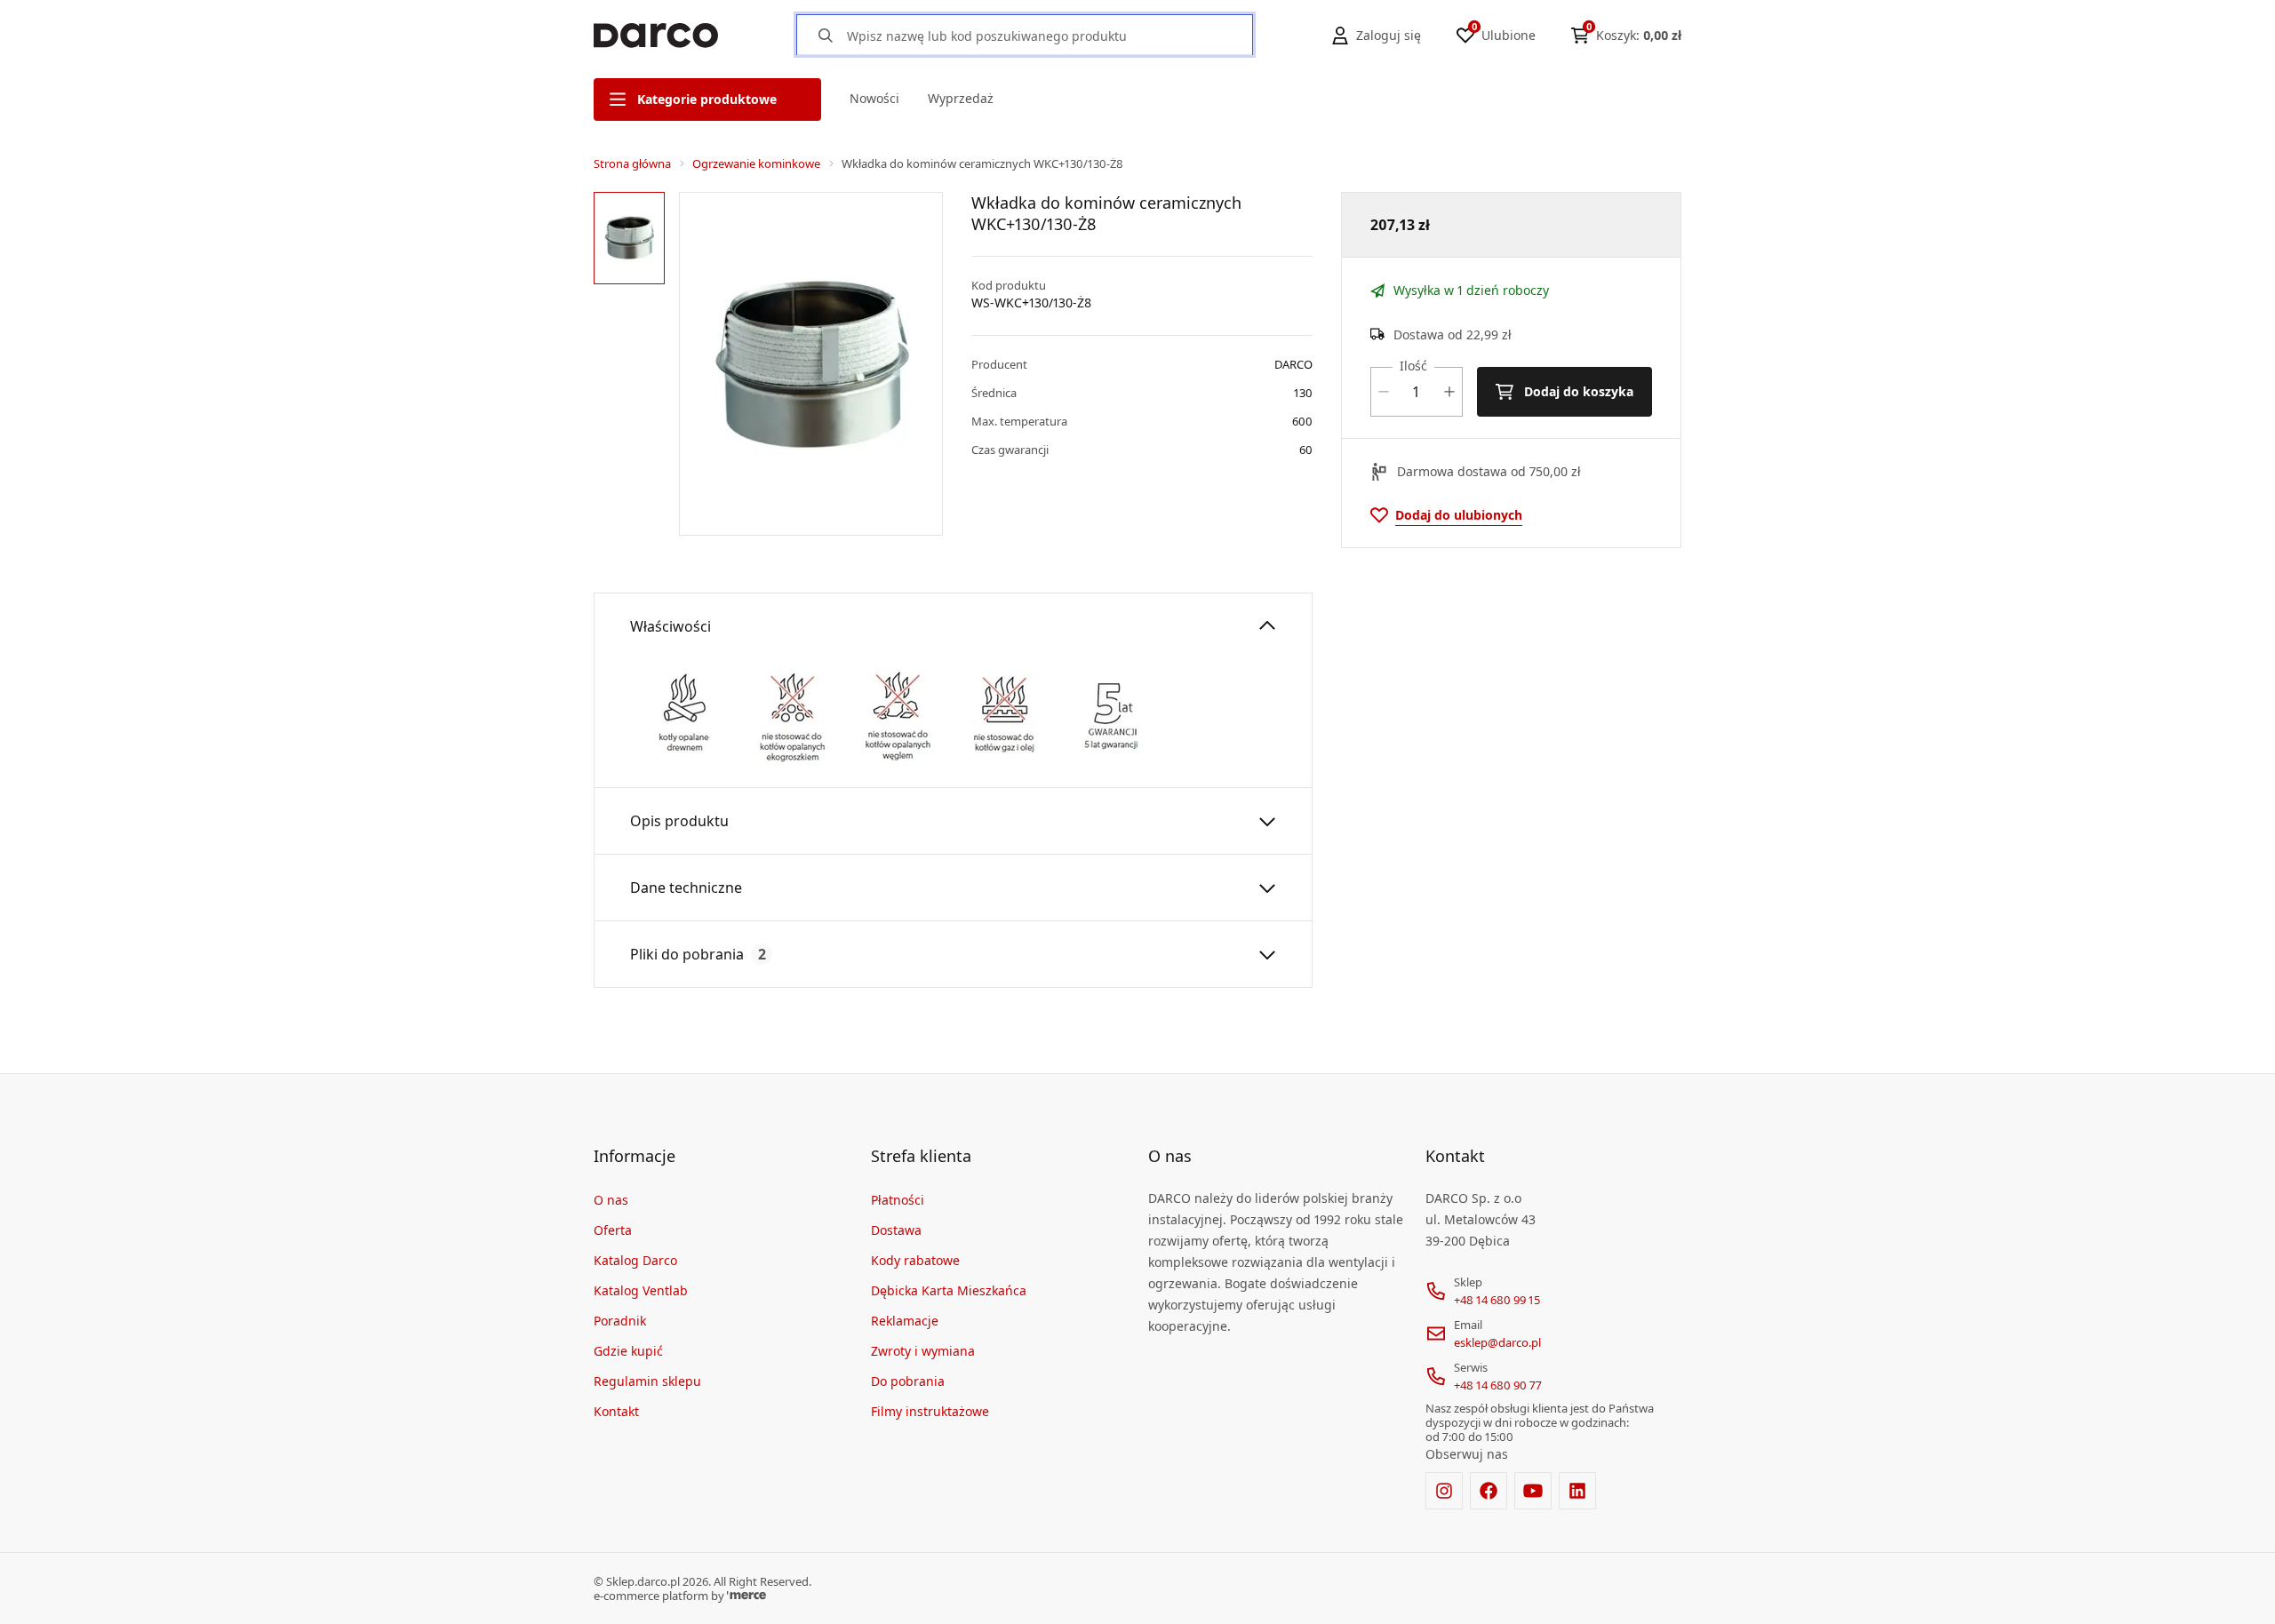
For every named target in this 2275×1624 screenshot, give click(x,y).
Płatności (898, 1200)
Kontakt (616, 1411)
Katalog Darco (635, 1260)
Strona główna (632, 163)
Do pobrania (908, 1381)
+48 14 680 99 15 (1497, 1300)
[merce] (746, 1596)
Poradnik (620, 1321)
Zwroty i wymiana (923, 1351)
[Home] (656, 36)
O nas (611, 1200)
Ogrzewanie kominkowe (756, 163)
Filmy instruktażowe (930, 1411)
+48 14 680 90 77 (1498, 1385)
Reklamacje (905, 1321)
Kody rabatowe (915, 1260)
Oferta (613, 1230)
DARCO (1293, 364)
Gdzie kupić (628, 1351)
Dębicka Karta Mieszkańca (949, 1290)
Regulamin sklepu (647, 1381)
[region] (633, 364)
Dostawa (896, 1230)
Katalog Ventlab (641, 1290)
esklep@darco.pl (1497, 1342)
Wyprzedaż (961, 98)
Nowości (874, 98)
